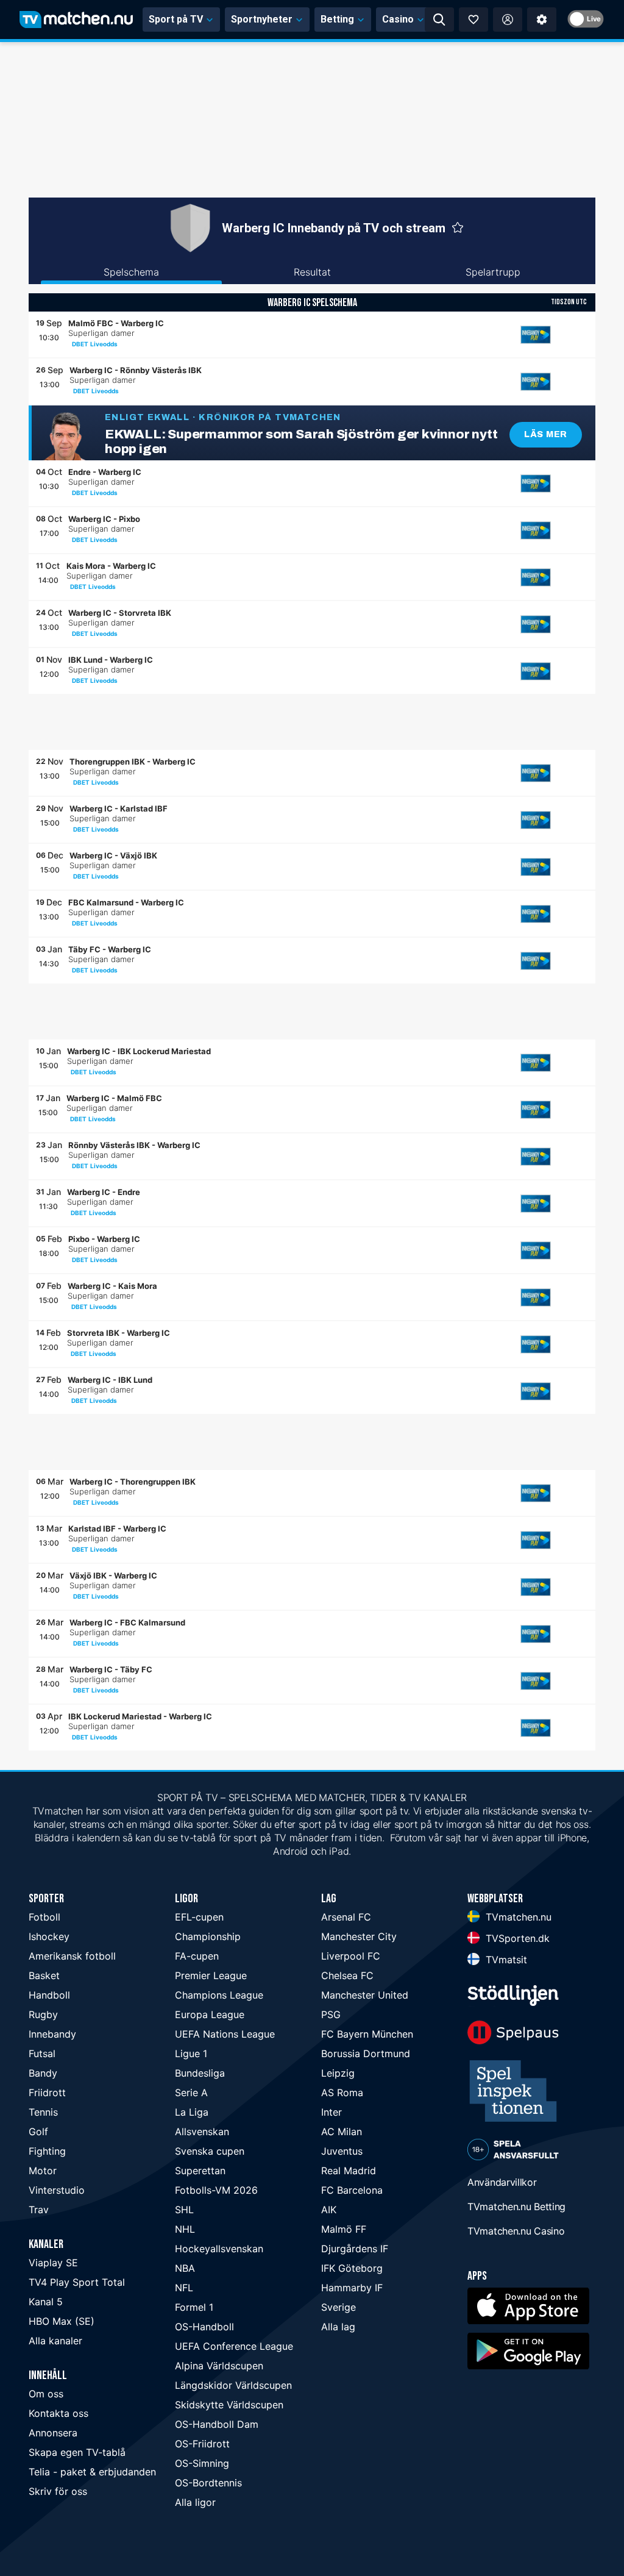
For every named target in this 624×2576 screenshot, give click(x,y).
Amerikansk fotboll (72, 1956)
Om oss (46, 2394)
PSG (331, 2014)
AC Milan (342, 2132)
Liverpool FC (351, 1956)
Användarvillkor (502, 2182)
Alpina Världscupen (219, 2366)
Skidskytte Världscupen (229, 2405)
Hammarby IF (352, 2288)
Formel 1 (194, 2307)
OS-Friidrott (202, 2444)
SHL (184, 2210)
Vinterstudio (57, 2190)
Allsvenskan (202, 2132)
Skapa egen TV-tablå (77, 2452)
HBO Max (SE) (62, 2321)
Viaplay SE (53, 2263)
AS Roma (342, 2093)
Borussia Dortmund (366, 2053)
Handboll (49, 1995)
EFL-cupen (199, 1917)
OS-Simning (202, 2463)
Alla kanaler (55, 2341)
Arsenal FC (346, 1917)
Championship (208, 1936)
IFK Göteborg (352, 2268)
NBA (185, 2268)
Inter (331, 2112)
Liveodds (104, 344)
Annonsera (53, 2433)
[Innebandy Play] (536, 335)
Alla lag (338, 2327)
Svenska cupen (210, 2151)
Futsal (42, 2053)
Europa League (210, 2014)
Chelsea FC (347, 1975)
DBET (80, 344)
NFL (184, 2288)
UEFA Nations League (225, 2034)
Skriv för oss (58, 2491)
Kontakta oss (58, 2413)
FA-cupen (197, 1956)
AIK (329, 2210)
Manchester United (365, 1995)
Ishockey (49, 1936)
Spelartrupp (493, 272)
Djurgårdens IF (355, 2249)
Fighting (47, 2151)
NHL (185, 2229)
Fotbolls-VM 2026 (216, 2190)
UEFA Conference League (234, 2346)
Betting (337, 19)
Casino (398, 19)
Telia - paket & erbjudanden (92, 2472)
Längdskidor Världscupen (233, 2385)
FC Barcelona (352, 2190)
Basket (44, 1975)
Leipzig (338, 2073)
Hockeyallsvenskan (219, 2249)
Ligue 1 (191, 2053)
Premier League (211, 1975)
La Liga (192, 2112)
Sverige (339, 2307)
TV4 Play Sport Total (77, 2282)
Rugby (43, 2014)
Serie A (191, 2093)
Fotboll (44, 1917)
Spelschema (131, 272)
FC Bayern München (367, 2034)
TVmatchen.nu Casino (516, 2231)
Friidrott (47, 2093)
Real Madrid (349, 2171)
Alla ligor (195, 2502)
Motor (43, 2171)
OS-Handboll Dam (217, 2424)
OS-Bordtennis (208, 2483)
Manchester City (359, 1936)
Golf (38, 2132)
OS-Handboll (204, 2327)
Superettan (200, 2171)
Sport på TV (176, 19)
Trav (39, 2210)
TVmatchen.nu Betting (516, 2207)
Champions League (219, 1995)
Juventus (342, 2151)
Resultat (312, 272)
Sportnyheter (262, 19)
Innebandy (52, 2034)
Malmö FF (344, 2229)
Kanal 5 (46, 2302)
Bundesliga (200, 2073)
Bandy (43, 2073)
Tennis (43, 2112)
